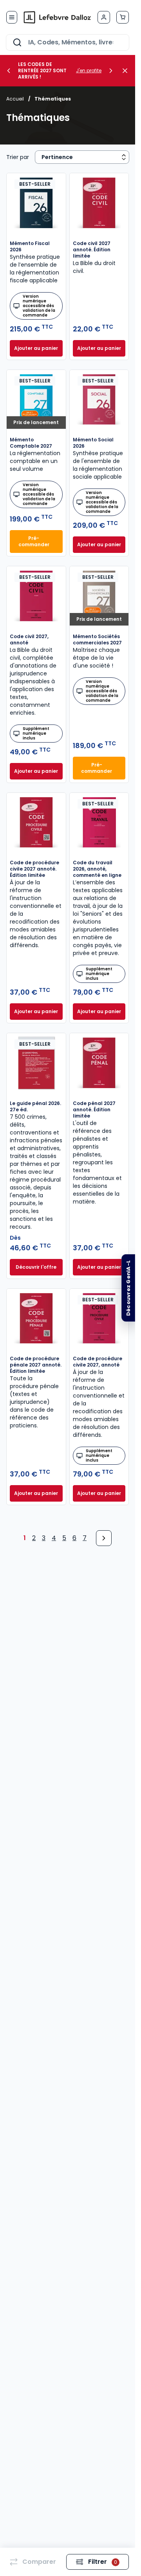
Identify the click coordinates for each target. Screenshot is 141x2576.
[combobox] (68, 42)
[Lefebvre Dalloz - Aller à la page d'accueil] (57, 17)
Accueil (15, 99)
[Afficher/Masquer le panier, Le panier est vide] (123, 17)
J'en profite (89, 71)
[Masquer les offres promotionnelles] (127, 71)
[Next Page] (104, 1538)
